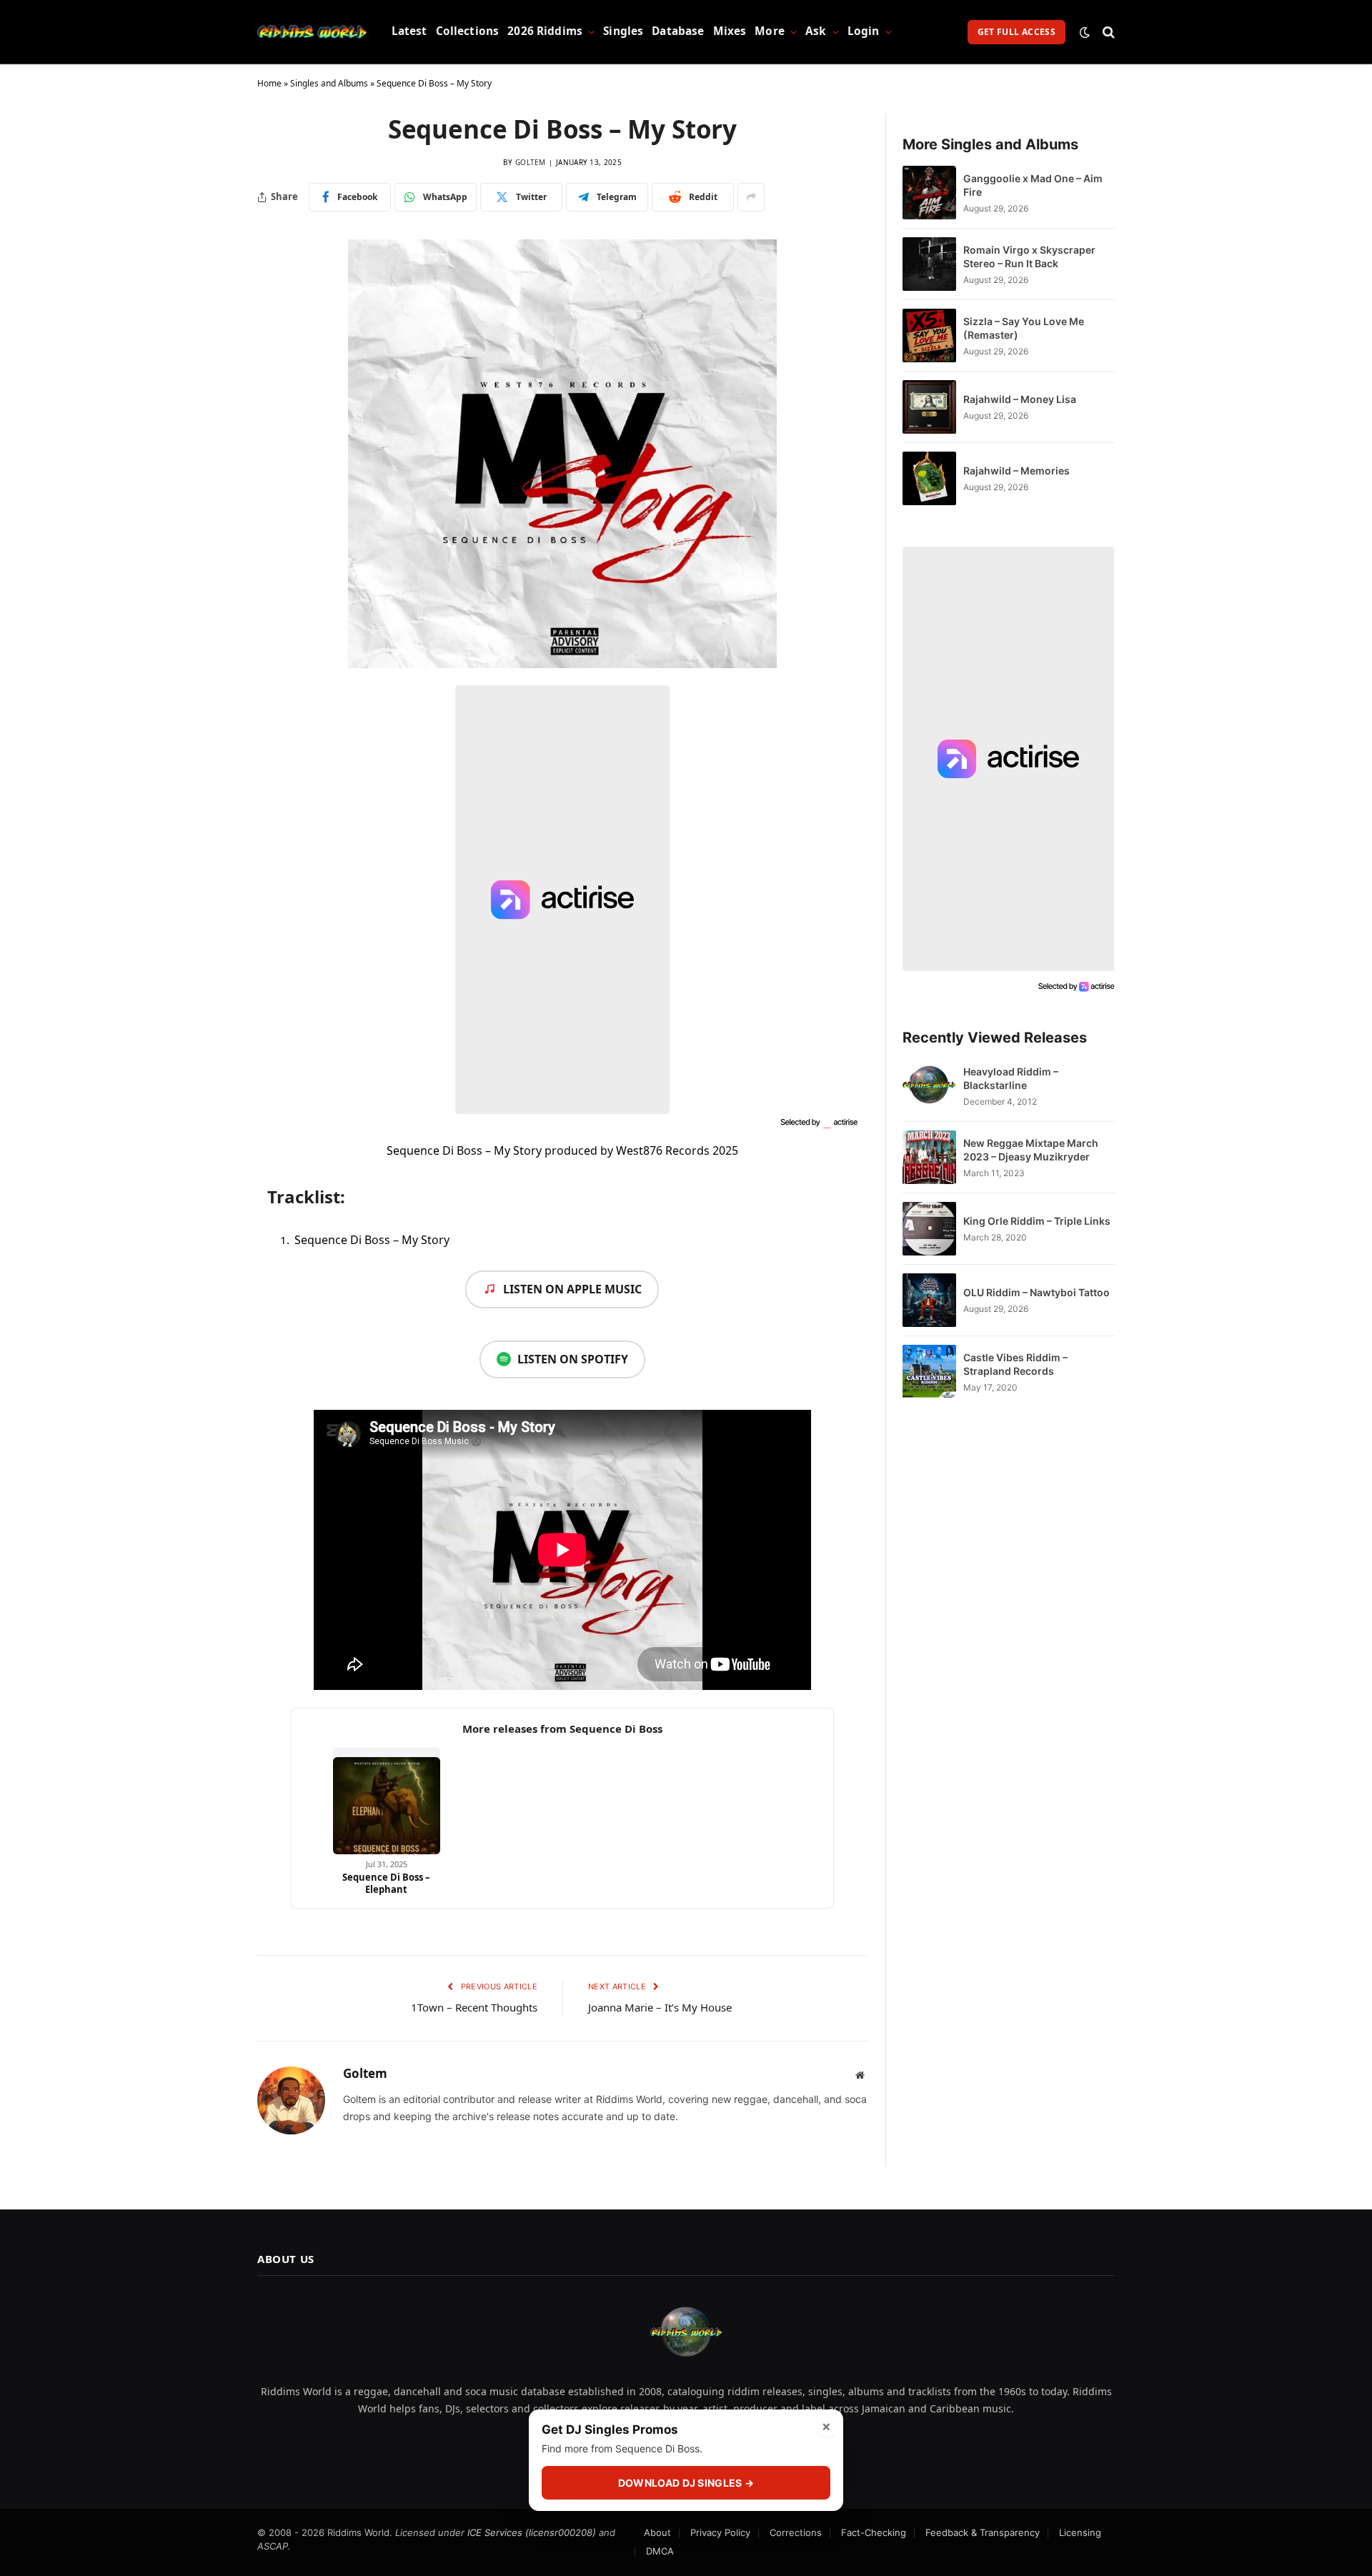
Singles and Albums (329, 83)
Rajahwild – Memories (1016, 471)
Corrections (796, 2532)
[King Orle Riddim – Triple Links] (929, 1229)
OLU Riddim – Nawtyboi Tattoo (1037, 1292)
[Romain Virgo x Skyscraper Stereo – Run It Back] (929, 264)
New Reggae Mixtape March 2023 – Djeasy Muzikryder (1031, 1150)
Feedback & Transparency (983, 2532)
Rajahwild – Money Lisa (1020, 399)
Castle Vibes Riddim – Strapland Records (1015, 1364)
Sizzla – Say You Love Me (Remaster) (1024, 328)
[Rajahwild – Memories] (929, 478)
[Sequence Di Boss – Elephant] (387, 1801)
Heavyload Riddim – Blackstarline (1011, 1078)
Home (269, 83)
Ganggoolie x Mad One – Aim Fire (1033, 185)
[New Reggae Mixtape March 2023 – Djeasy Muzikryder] (929, 1157)
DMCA (660, 2551)
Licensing (1080, 2532)
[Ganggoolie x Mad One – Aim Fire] (929, 193)
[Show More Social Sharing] (751, 197)
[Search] (1107, 32)
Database (678, 31)
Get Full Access (1016, 32)
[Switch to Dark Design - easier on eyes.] (1085, 32)
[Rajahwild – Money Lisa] (929, 407)
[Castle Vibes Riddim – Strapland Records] (929, 1372)
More (770, 31)
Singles (623, 31)
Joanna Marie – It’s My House (660, 2007)
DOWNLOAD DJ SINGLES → (686, 2483)
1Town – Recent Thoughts (474, 2007)
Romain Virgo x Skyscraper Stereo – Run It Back (1029, 257)
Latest (409, 31)
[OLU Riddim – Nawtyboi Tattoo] (929, 1300)
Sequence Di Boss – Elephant (386, 1883)
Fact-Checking (874, 2532)
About (657, 2532)
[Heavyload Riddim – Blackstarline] (929, 1086)
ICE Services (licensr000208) (532, 2532)
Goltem (531, 162)
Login (864, 31)
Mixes (730, 31)
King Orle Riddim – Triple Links (1037, 1221)
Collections (468, 31)
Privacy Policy (720, 2532)
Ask (816, 31)
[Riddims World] (312, 32)
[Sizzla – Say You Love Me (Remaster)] (929, 335)
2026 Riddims (545, 31)
